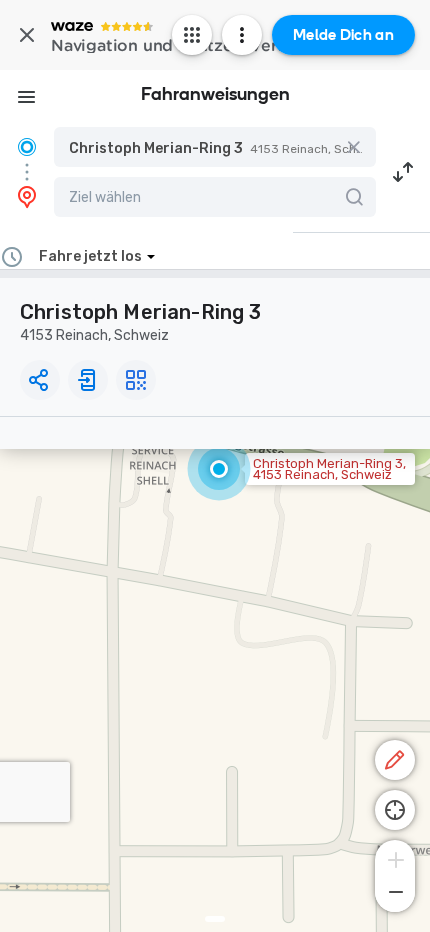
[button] (215, 147)
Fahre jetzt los (90, 256)
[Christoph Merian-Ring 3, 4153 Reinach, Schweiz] (219, 469)
